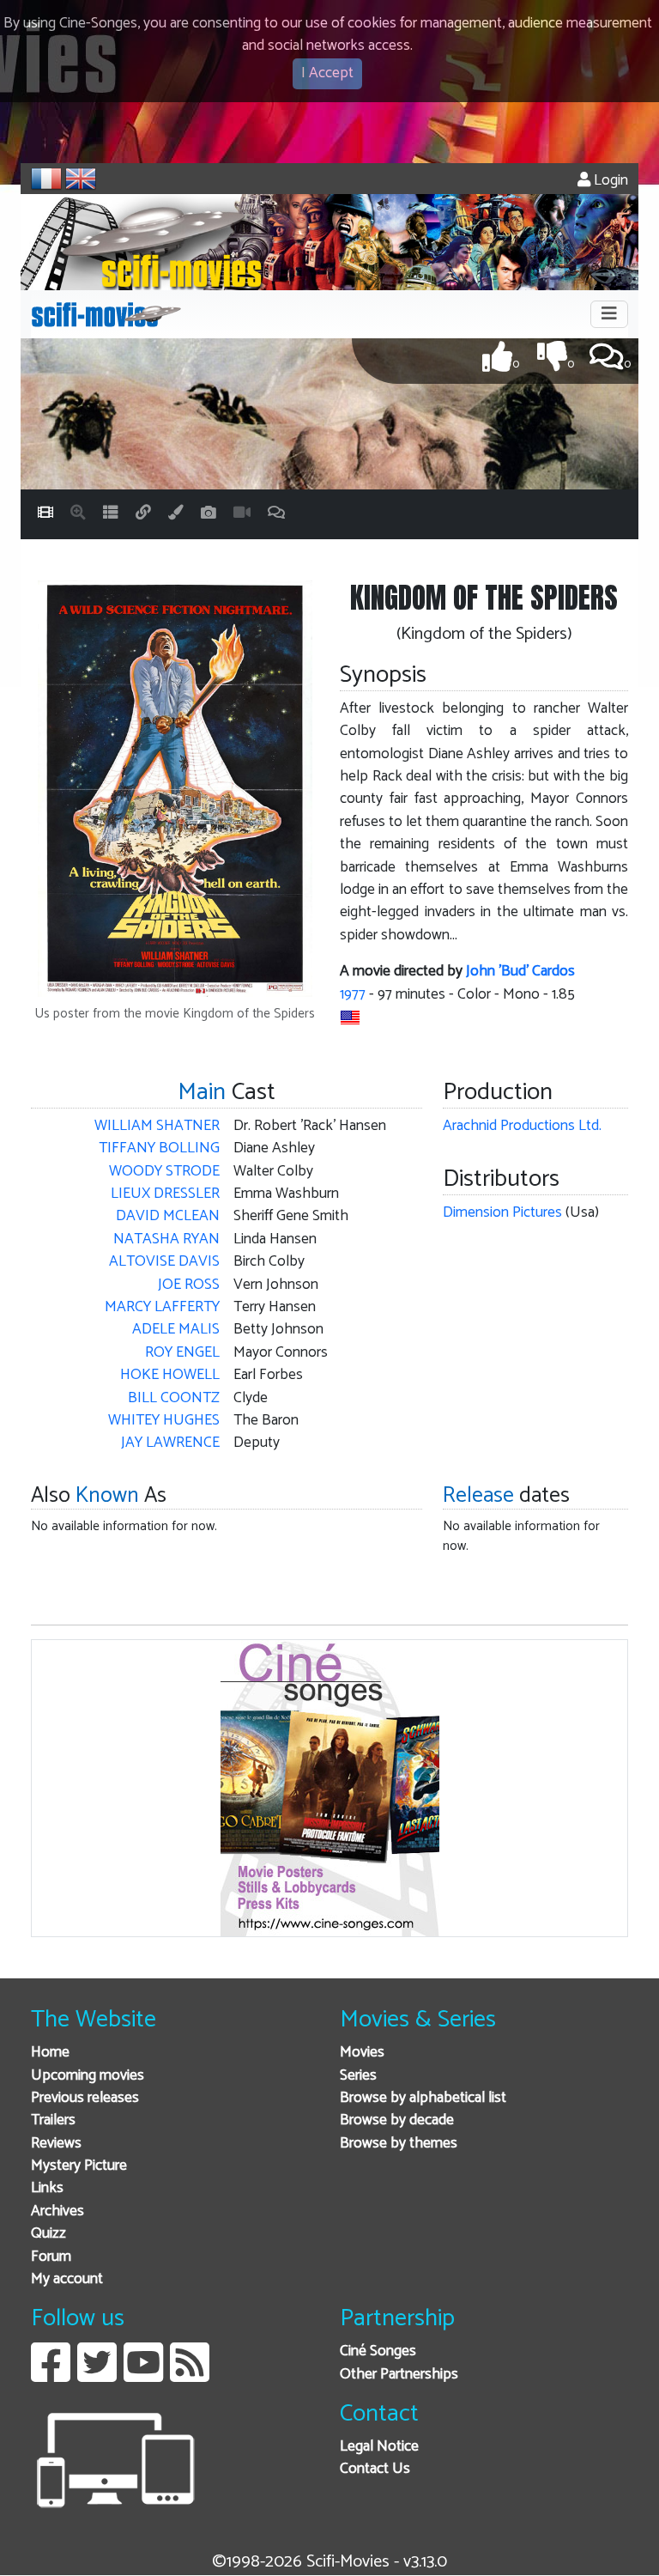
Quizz (48, 2234)
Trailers (53, 2120)
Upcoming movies (88, 2076)
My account (67, 2279)
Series (358, 2076)
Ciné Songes (378, 2351)
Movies (362, 2053)
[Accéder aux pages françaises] (46, 179)
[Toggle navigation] (609, 314)
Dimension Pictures (502, 1213)
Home (50, 2053)
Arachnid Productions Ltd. (522, 1126)
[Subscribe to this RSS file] (190, 2376)
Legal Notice (379, 2447)
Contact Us (375, 2469)
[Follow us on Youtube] (143, 2376)
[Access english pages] (81, 179)
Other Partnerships (399, 2375)
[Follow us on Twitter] (97, 2376)
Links (47, 2188)
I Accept (327, 73)
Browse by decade (397, 2120)
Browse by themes (399, 2144)
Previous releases (85, 2098)
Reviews (56, 2144)
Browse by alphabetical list (423, 2098)
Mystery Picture (79, 2166)
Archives (57, 2211)
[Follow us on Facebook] (51, 2376)
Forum (51, 2257)
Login (609, 181)
